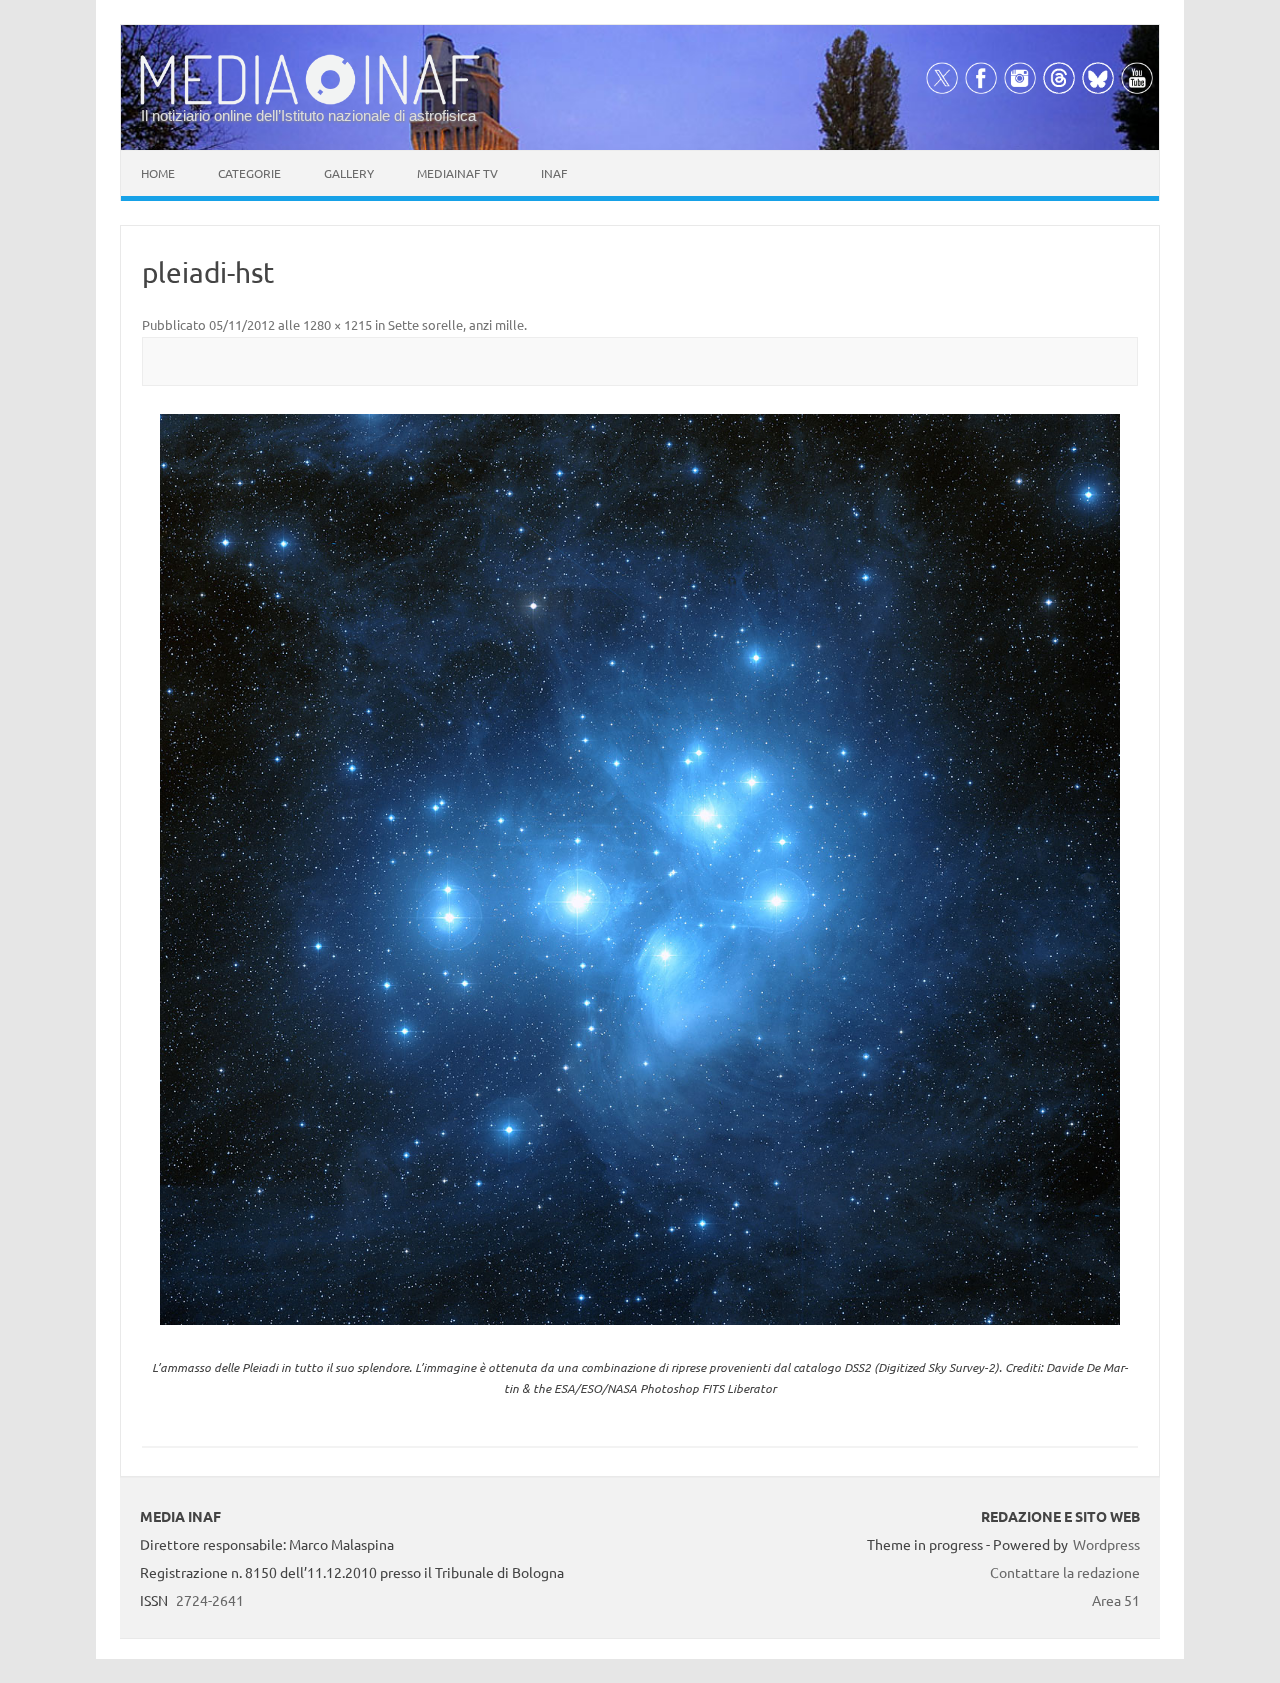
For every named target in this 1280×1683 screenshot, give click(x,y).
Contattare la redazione (1065, 1572)
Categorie (249, 173)
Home (158, 173)
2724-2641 (210, 1600)
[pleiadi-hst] (640, 869)
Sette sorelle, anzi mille (456, 324)
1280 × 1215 (337, 324)
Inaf (554, 173)
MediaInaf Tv (457, 173)
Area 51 (1116, 1600)
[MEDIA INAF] (310, 101)
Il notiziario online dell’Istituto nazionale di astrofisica (308, 115)
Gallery (349, 173)
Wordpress (1106, 1544)
